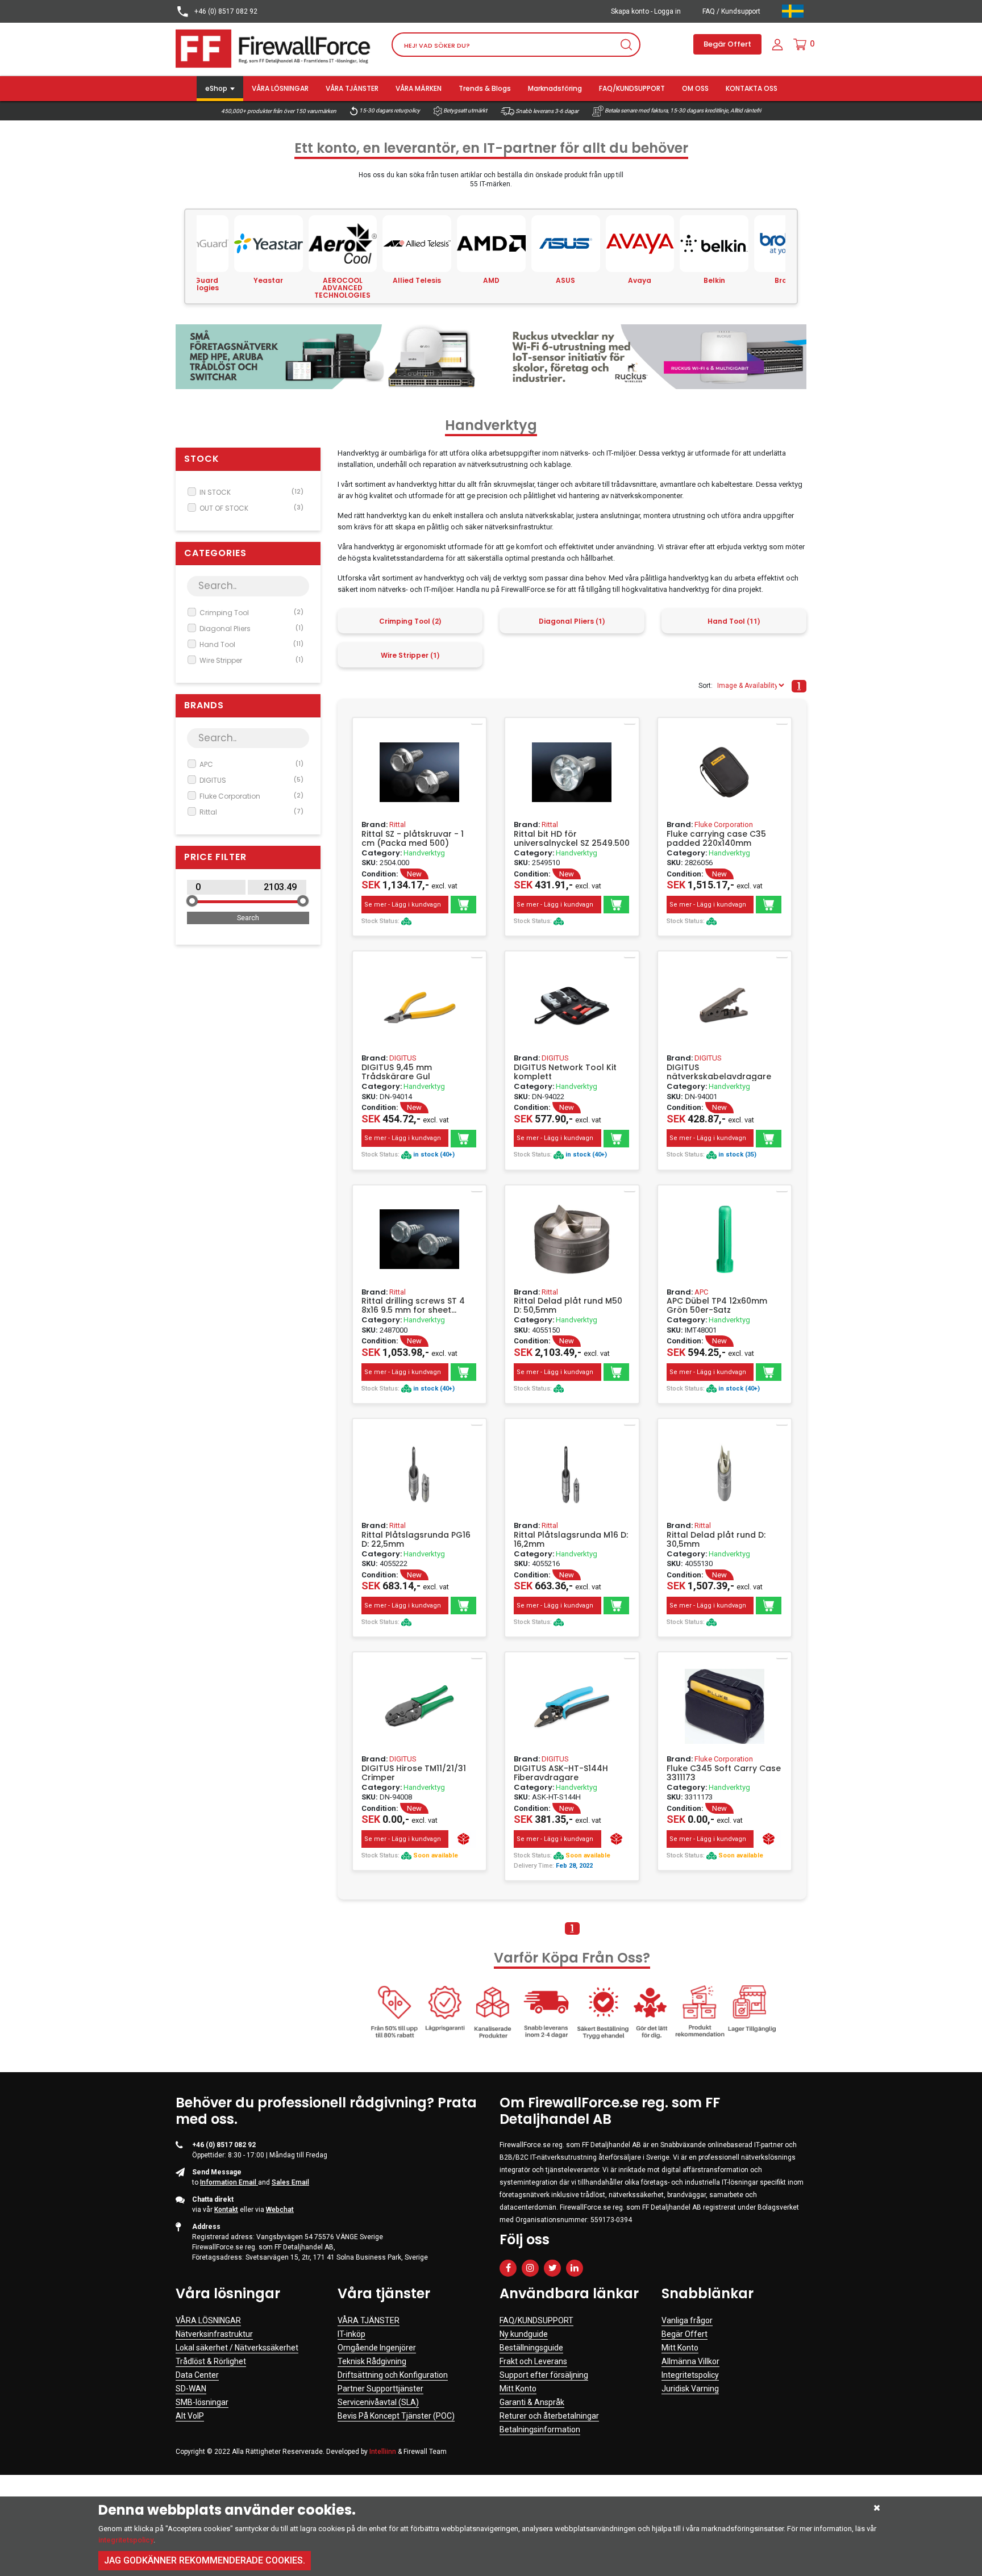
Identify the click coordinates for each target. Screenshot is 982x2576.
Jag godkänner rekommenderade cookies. (205, 2560)
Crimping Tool (251, 613)
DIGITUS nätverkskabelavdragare (719, 1072)
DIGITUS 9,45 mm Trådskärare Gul (397, 1072)
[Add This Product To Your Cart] (463, 905)
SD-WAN (191, 2389)
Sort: (706, 686)
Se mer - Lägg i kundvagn (403, 905)
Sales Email (290, 2182)
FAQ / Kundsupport (731, 11)
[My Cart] (800, 44)
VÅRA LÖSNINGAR (280, 88)
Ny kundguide (524, 2334)
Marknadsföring (555, 88)
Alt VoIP (190, 2416)
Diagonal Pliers (251, 629)
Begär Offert (727, 44)
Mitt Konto (518, 2389)
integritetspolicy (126, 2540)
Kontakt (226, 2210)
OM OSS (695, 88)
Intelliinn (383, 2452)
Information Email (229, 2182)
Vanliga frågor (687, 2320)
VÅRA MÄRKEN (419, 88)
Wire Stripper (251, 660)
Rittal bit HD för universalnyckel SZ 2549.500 (572, 838)
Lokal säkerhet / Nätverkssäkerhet (237, 2348)
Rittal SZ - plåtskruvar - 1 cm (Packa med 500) (413, 838)
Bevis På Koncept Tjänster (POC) (396, 2416)
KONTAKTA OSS (752, 88)
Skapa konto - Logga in (646, 11)
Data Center (197, 2375)
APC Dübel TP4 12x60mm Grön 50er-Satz (717, 1305)
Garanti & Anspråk (532, 2402)
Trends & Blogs (485, 88)
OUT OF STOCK (251, 508)
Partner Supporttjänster (380, 2389)
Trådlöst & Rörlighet (211, 2361)
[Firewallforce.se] (275, 48)
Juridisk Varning (690, 2389)
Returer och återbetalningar (549, 2416)
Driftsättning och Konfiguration (393, 2375)
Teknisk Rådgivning (372, 2361)
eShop (216, 88)
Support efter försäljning (544, 2375)
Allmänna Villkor (690, 2361)
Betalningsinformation (540, 2429)
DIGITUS (251, 780)
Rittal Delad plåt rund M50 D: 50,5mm (568, 1305)
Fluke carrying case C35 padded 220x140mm (716, 838)
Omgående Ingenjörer (377, 2348)
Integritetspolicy (690, 2375)
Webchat (280, 2210)
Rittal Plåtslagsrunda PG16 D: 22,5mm (416, 1539)
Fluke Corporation (251, 796)
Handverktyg (424, 853)
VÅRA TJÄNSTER (352, 88)
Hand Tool (251, 644)
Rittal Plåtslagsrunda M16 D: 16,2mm (571, 1539)
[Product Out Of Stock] (463, 1839)
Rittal (251, 812)
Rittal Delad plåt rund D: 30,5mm (716, 1539)
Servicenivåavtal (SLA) (378, 2402)
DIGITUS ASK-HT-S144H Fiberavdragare (561, 1773)
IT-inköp (351, 2334)
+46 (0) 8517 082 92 (225, 11)
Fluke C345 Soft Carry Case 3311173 (724, 1773)
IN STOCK (251, 492)
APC (251, 764)
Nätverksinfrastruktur (214, 2334)
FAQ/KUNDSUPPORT (632, 88)
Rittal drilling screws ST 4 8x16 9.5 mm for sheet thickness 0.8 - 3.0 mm (413, 1305)
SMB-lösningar (202, 2402)
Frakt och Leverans (533, 2361)
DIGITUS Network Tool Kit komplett (565, 1072)
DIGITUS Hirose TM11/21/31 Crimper (414, 1773)
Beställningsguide (531, 2348)
